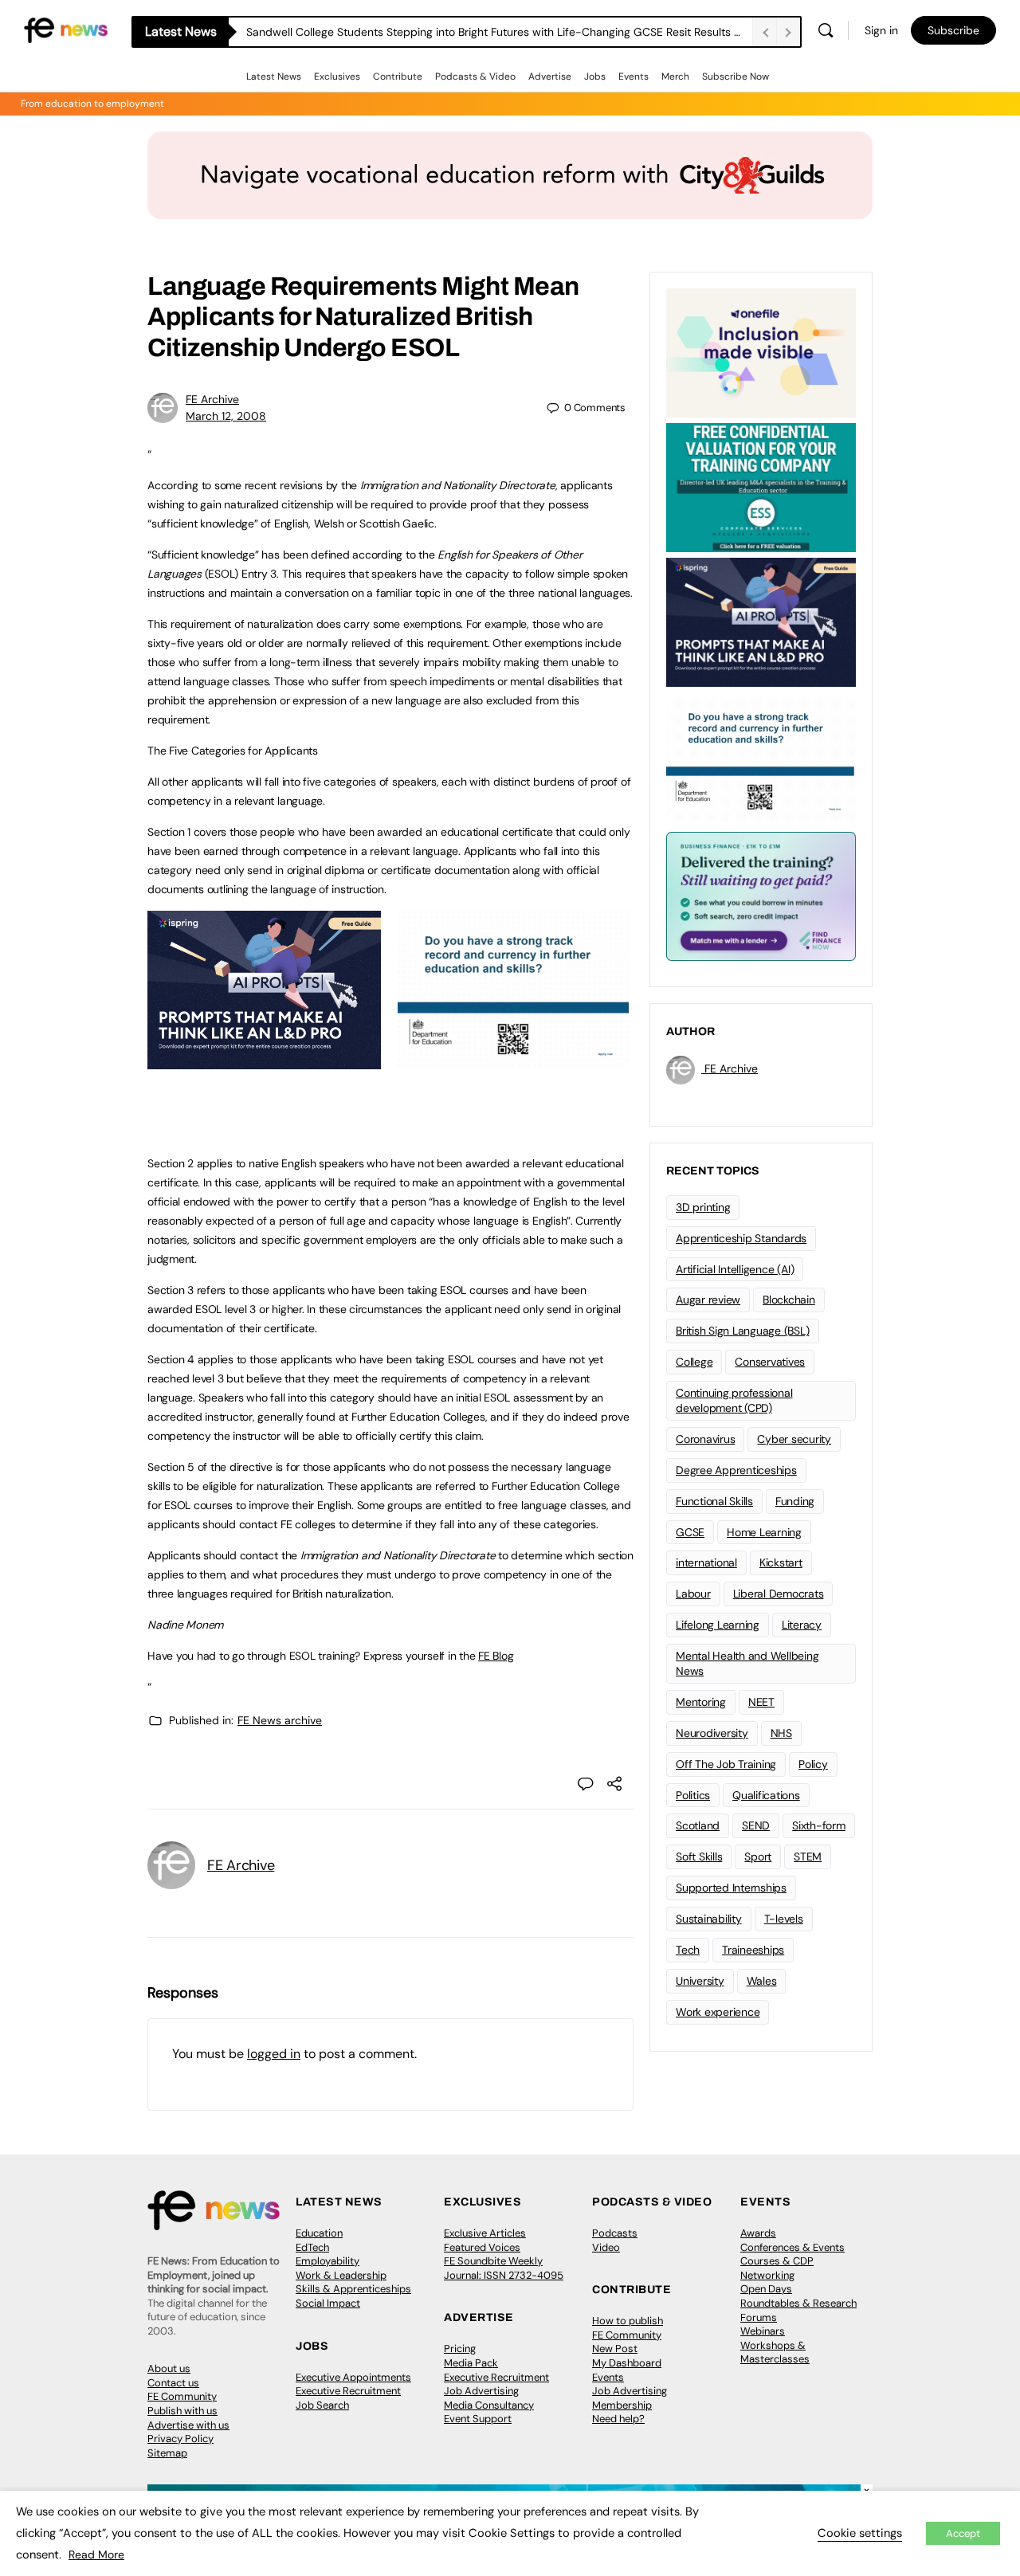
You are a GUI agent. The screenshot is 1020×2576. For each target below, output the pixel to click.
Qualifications (766, 1795)
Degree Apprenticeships (736, 1470)
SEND (756, 1825)
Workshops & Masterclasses (775, 2353)
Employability (328, 2261)
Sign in (881, 30)
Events (634, 76)
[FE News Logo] (66, 29)
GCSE (690, 1532)
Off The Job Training (726, 1764)
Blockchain (789, 1300)
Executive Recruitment (348, 2391)
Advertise (550, 76)
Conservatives (770, 1362)
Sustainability (709, 1919)
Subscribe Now (736, 76)
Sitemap (167, 2453)
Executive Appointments (353, 2377)
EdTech (312, 2247)
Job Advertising (481, 2391)
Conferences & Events (792, 2247)
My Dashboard (627, 2363)
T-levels (784, 1919)
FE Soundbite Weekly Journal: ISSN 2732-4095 (504, 2268)
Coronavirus (705, 1439)
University (700, 1981)
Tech (688, 1950)
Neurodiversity (712, 1733)
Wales (762, 1981)
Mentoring (701, 1702)
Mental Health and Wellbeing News (747, 1663)
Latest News (274, 76)
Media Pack (471, 2363)
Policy (813, 1764)
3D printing (703, 1207)
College (694, 1362)
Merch (675, 76)
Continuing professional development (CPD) (734, 1400)
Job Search (322, 2405)
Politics (693, 1795)
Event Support (478, 2419)
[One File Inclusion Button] (761, 351)
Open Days (766, 2289)
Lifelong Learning (718, 1625)
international (706, 1562)
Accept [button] (963, 2533)
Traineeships (753, 1950)
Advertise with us (188, 2425)
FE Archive (212, 399)
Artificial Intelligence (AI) (735, 1269)
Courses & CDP (777, 2261)
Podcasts (615, 2233)
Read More (96, 2554)
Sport (758, 1857)
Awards (758, 2233)
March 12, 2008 (226, 416)
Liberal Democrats (779, 1594)
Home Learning (764, 1532)
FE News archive (280, 1720)
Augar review (708, 1300)
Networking (767, 2275)
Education (319, 2233)
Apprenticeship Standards (741, 1238)
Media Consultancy (489, 2405)
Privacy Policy (180, 2439)
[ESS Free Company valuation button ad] (761, 486)
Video (606, 2247)
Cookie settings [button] (860, 2533)
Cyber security (794, 1439)
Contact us (173, 2383)
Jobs (595, 76)
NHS (781, 1733)
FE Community (182, 2396)
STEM (808, 1857)
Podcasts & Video (475, 76)
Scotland (698, 1825)
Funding (795, 1501)
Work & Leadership (341, 2275)
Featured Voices (482, 2247)
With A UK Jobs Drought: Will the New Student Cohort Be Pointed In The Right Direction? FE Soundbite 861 (499, 32)
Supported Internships (731, 1888)
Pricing (460, 2349)
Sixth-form (819, 1825)
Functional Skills (714, 1501)
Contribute (398, 76)
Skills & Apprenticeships (353, 2289)
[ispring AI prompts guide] (264, 1061)
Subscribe (953, 30)
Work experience (718, 2012)
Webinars (763, 2331)
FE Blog (496, 1656)
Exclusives (337, 76)
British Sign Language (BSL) (743, 1331)
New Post (615, 2349)
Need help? (618, 2419)
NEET (761, 1702)
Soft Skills (699, 1857)
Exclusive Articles (485, 2233)
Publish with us (182, 2411)
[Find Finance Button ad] (761, 895)
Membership (622, 2405)
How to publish (628, 2321)
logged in (274, 2054)
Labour (693, 1594)
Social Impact (328, 2303)
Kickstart (781, 1562)
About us (169, 2368)
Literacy (802, 1625)
